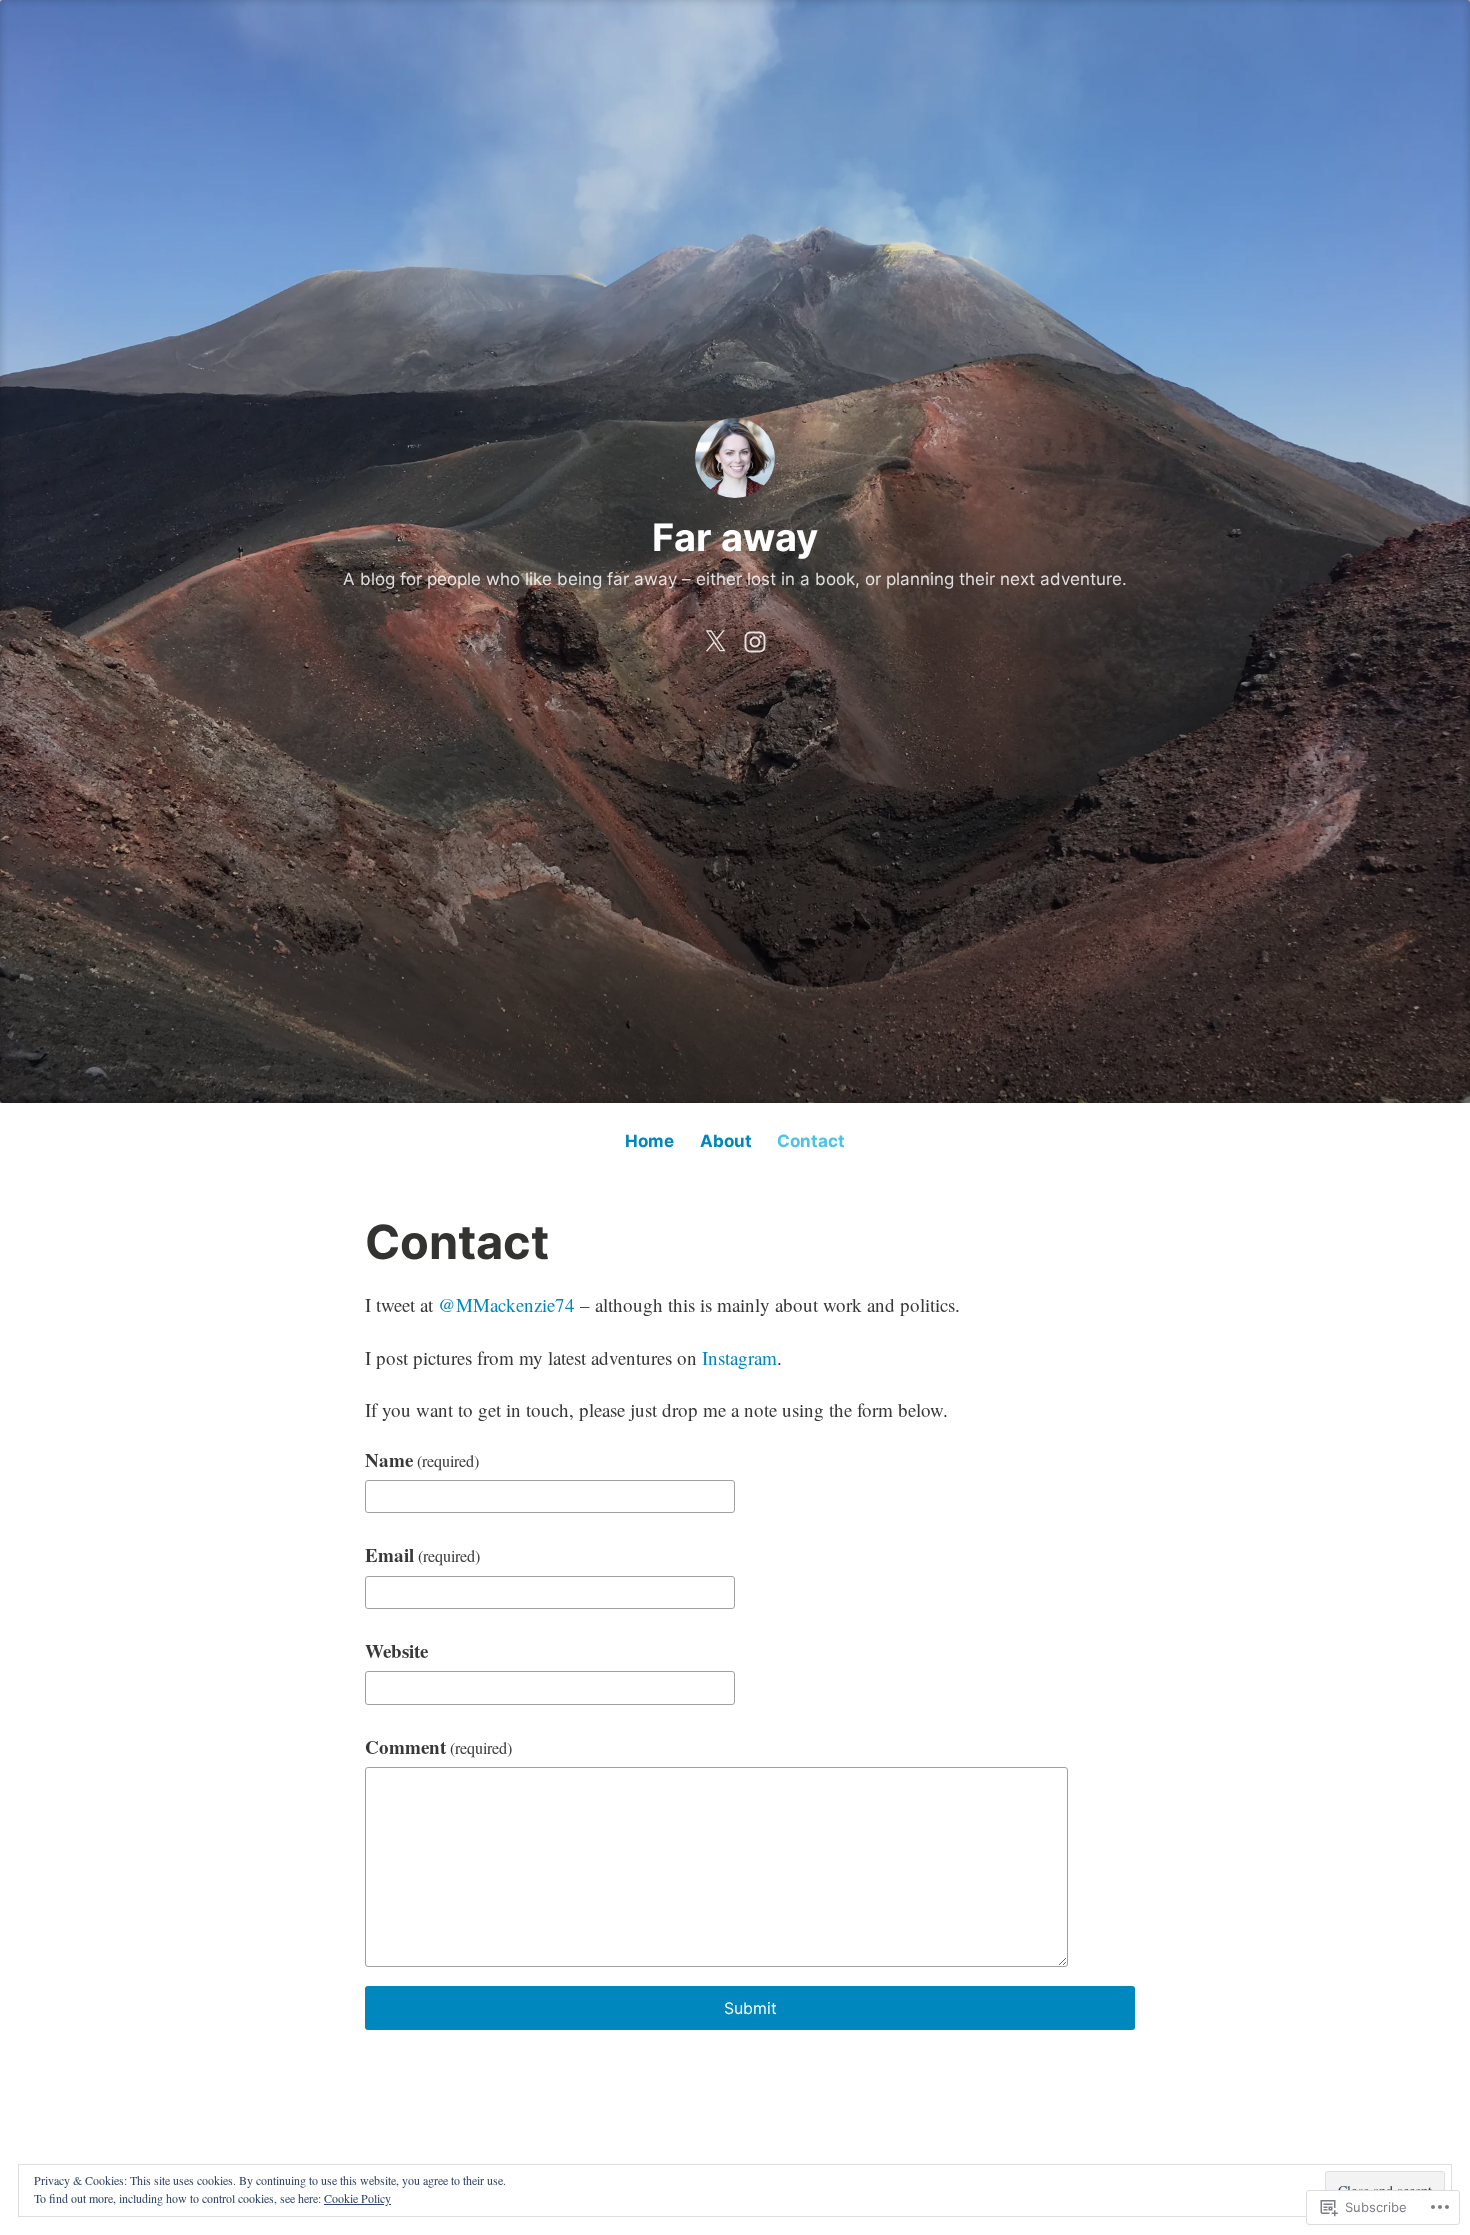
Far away (735, 537)
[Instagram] (755, 637)
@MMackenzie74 (506, 1304)
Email (422, 1554)
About (726, 1141)
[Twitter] (715, 637)
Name (422, 1459)
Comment (438, 1746)
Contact (811, 1141)
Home (649, 1141)
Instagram (739, 1357)
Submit (750, 2008)
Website (396, 1650)
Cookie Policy (357, 2198)
